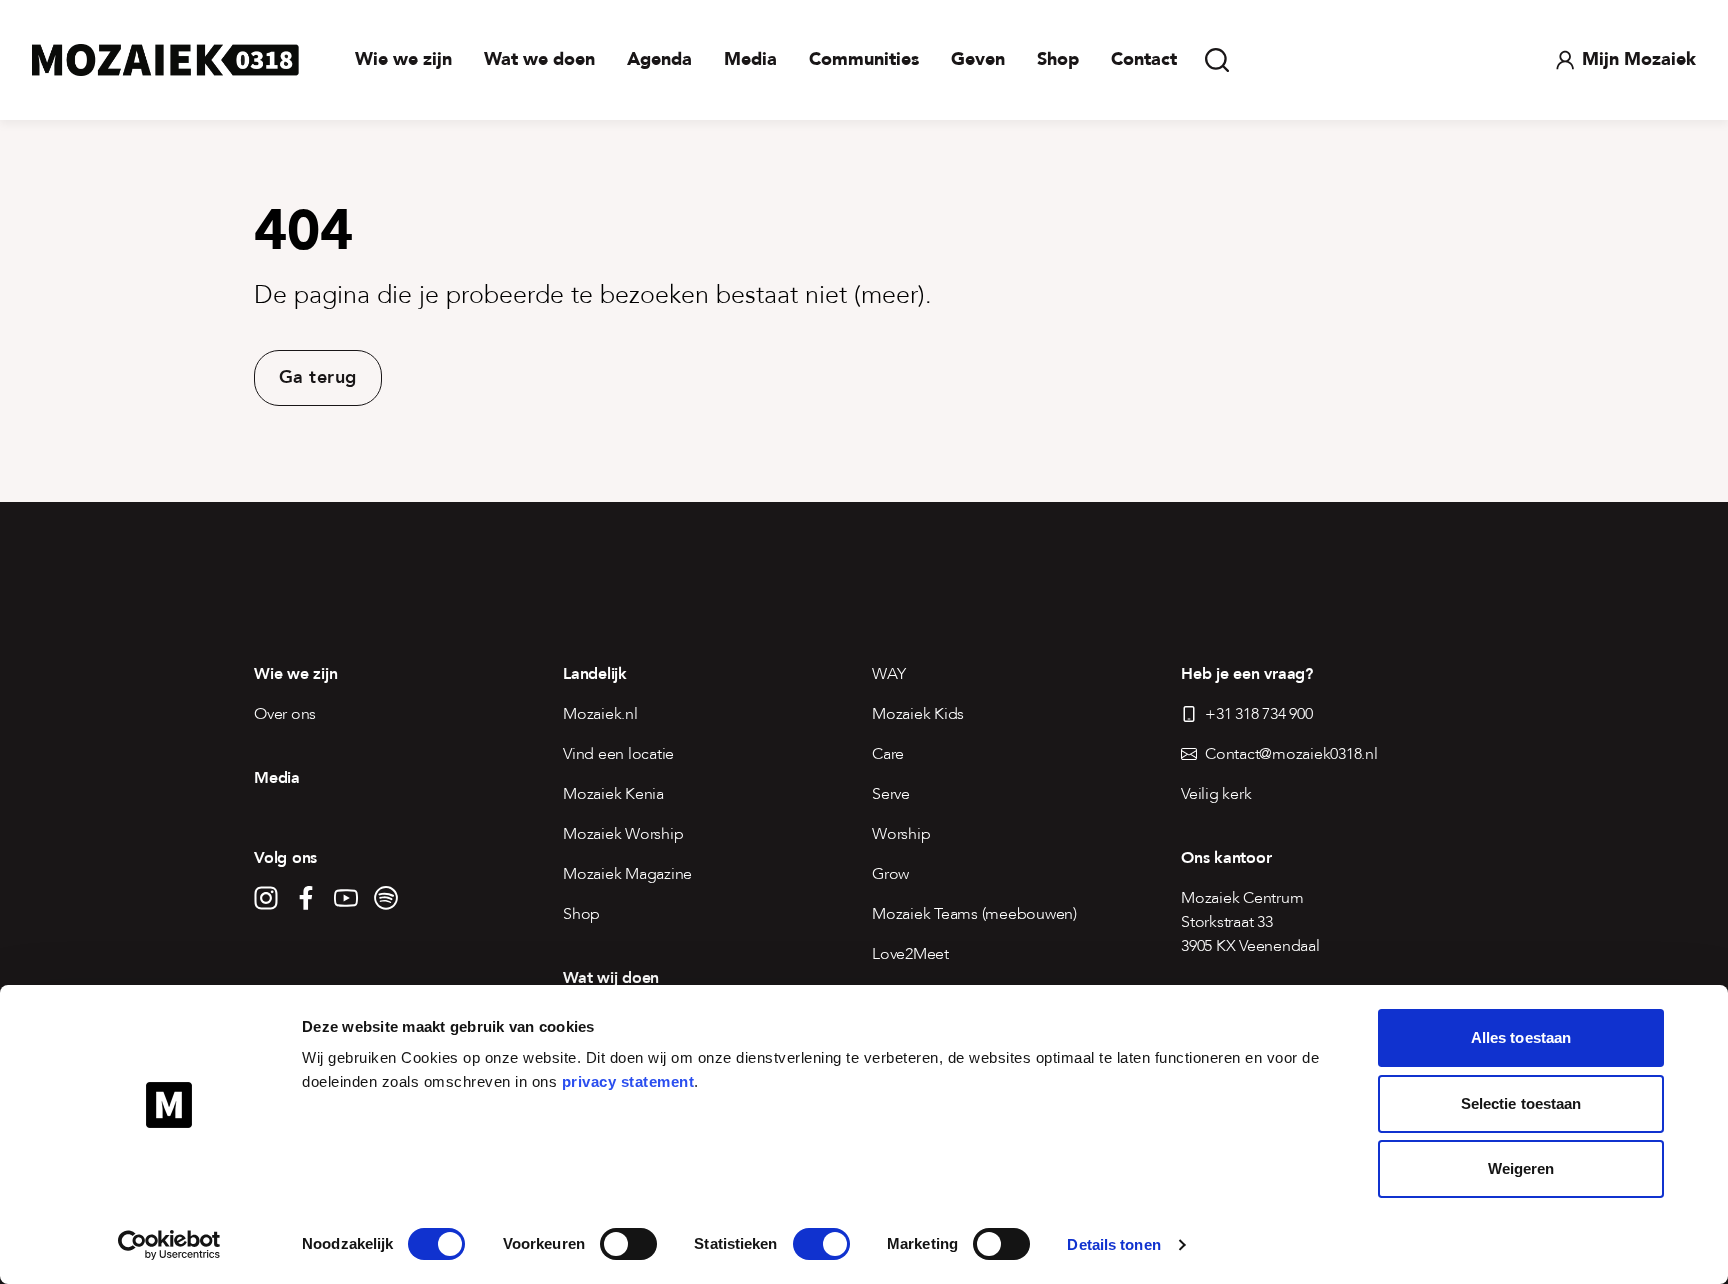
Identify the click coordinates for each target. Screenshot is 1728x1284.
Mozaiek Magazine (627, 874)
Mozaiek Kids (918, 714)
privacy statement (628, 1081)
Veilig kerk (1216, 794)
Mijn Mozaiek (1639, 59)
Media (750, 59)
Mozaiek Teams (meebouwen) (974, 914)
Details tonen (1113, 1244)
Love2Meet (910, 954)
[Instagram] (266, 898)
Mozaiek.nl (600, 714)
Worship (901, 834)
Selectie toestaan (1521, 1103)
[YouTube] (346, 898)
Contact (1144, 59)
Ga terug (318, 377)
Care (888, 754)
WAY (888, 674)
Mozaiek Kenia (613, 794)
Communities (864, 59)
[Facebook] (306, 898)
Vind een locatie (618, 754)
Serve (891, 794)
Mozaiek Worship (623, 834)
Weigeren (1521, 1168)
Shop (1058, 59)
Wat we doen (539, 59)
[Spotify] (386, 898)
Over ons (285, 714)
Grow (890, 874)
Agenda (659, 59)
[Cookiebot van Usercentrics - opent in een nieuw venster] (169, 1245)
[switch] (628, 1244)
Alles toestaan (1521, 1037)
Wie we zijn (403, 59)
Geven (978, 59)
